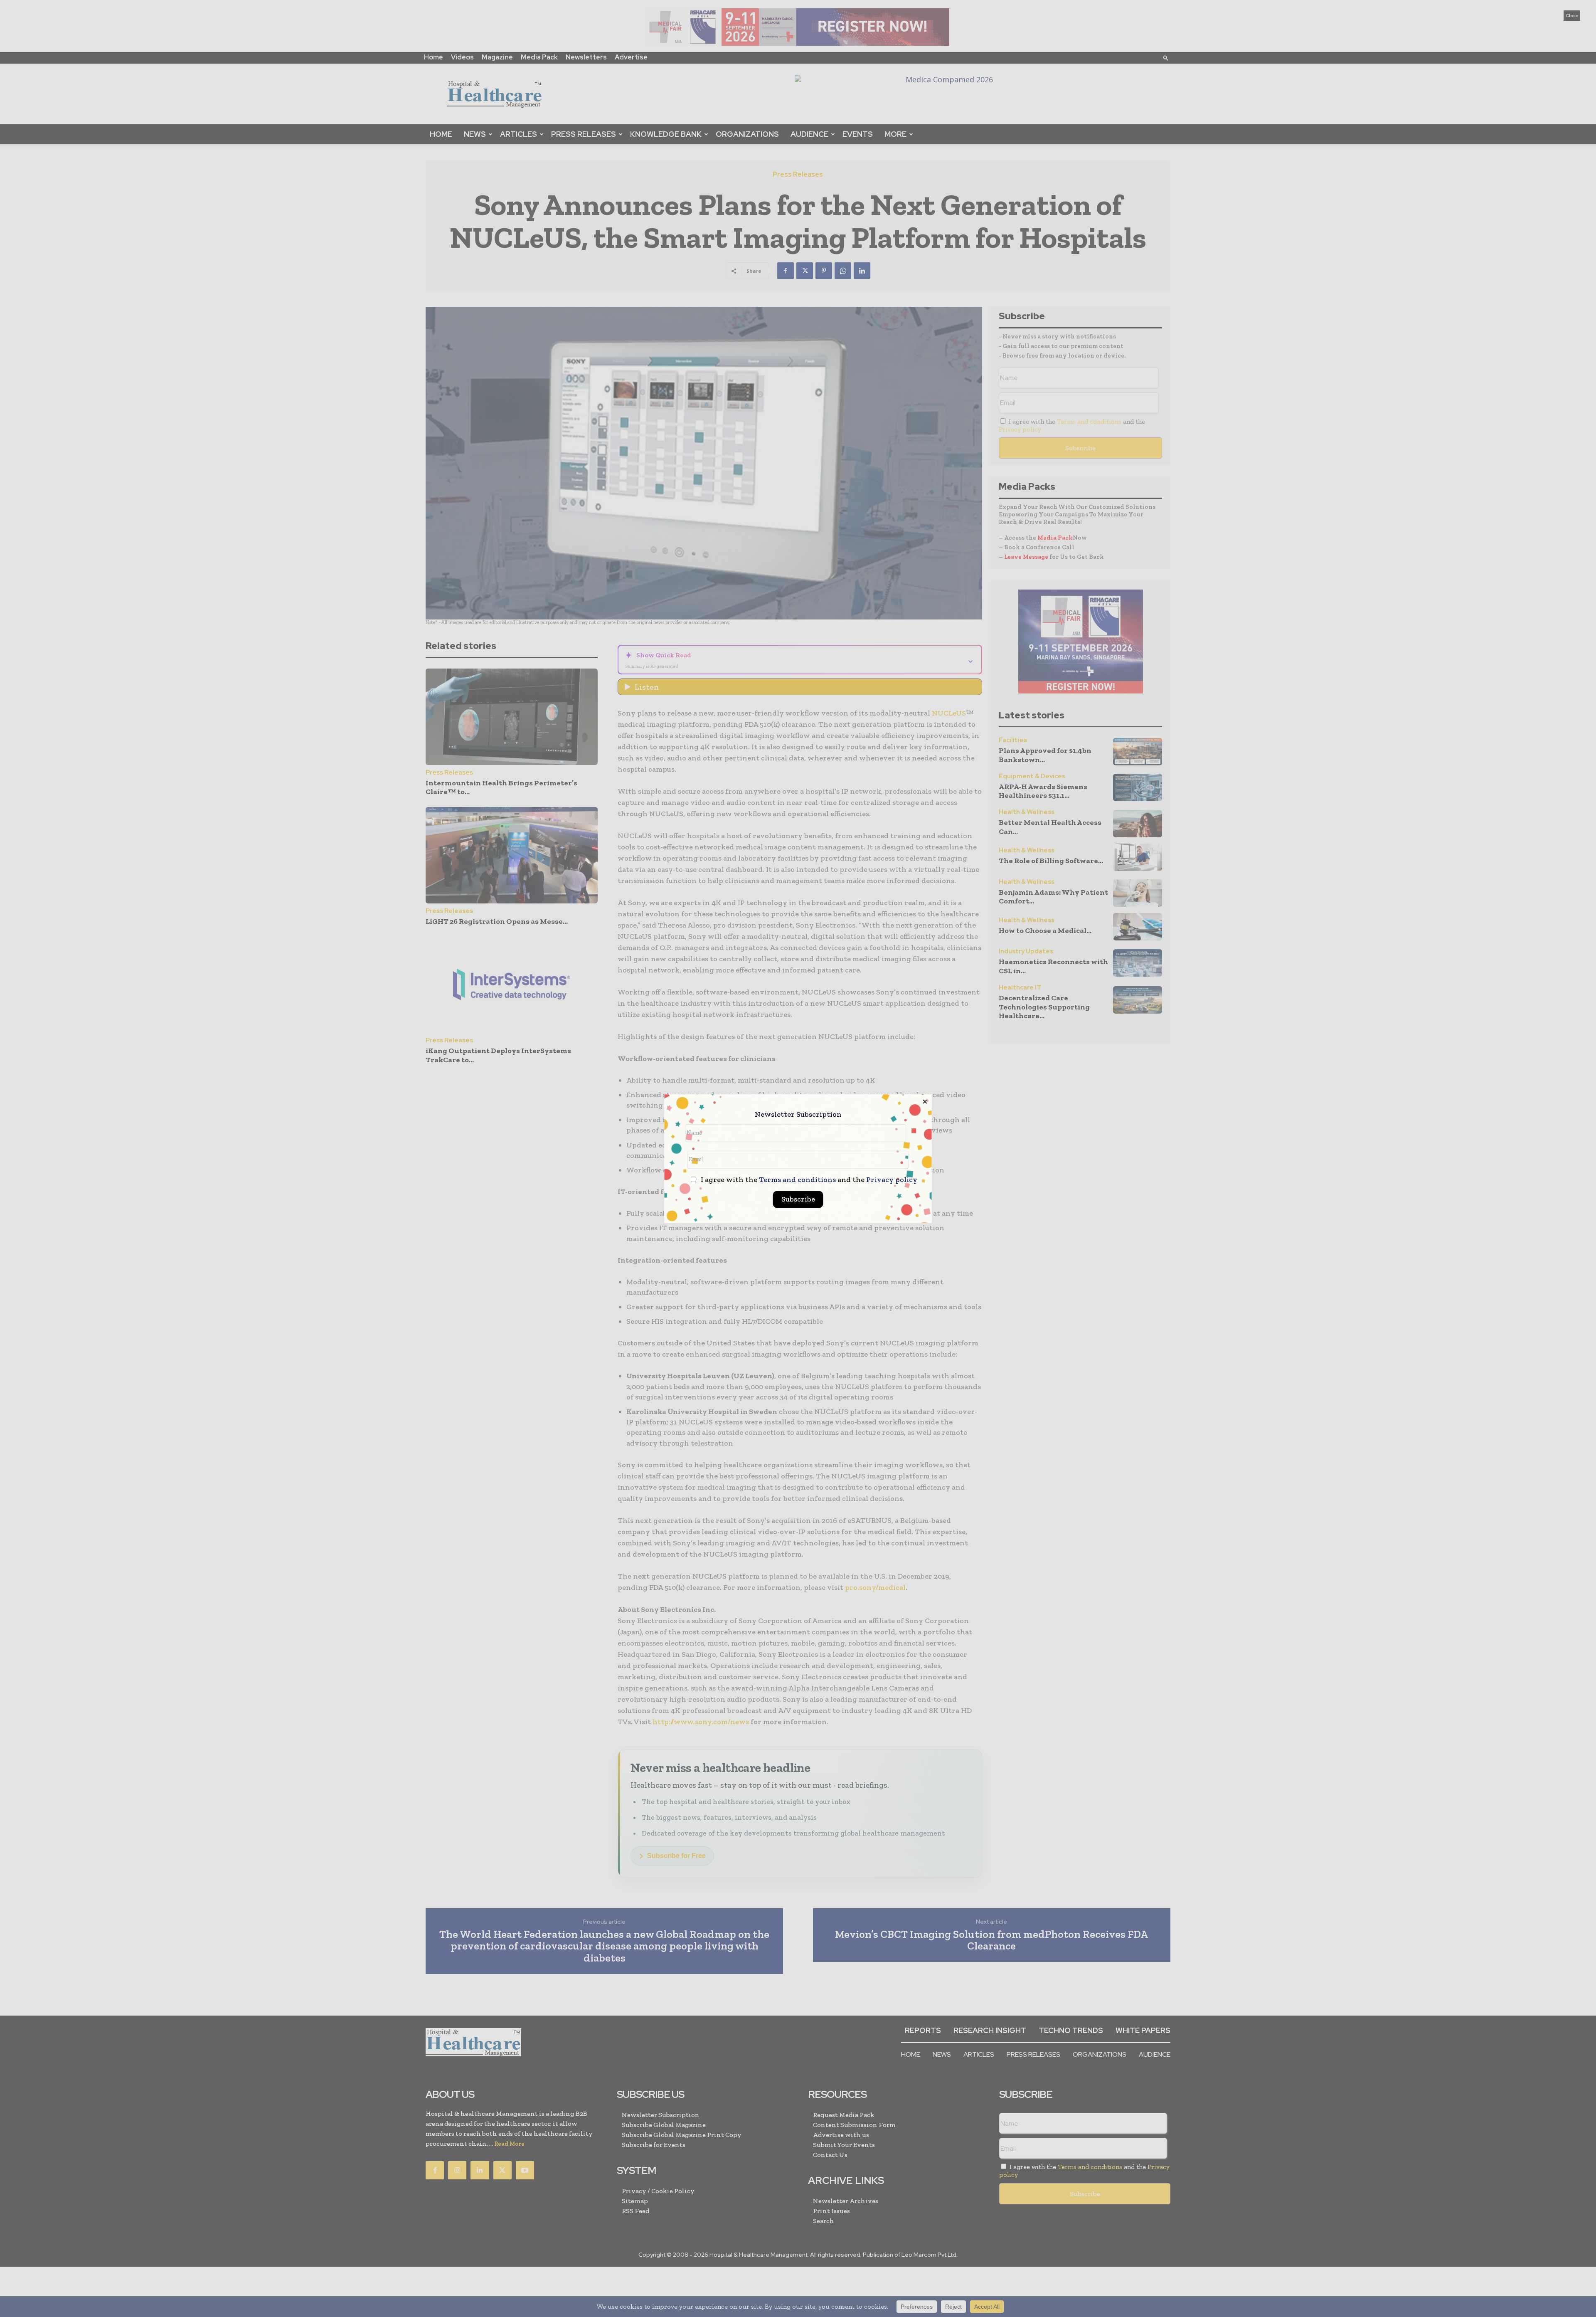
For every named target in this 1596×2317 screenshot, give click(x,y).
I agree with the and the (808, 1180)
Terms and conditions (797, 1179)
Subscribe (798, 1199)
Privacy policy (892, 1179)
